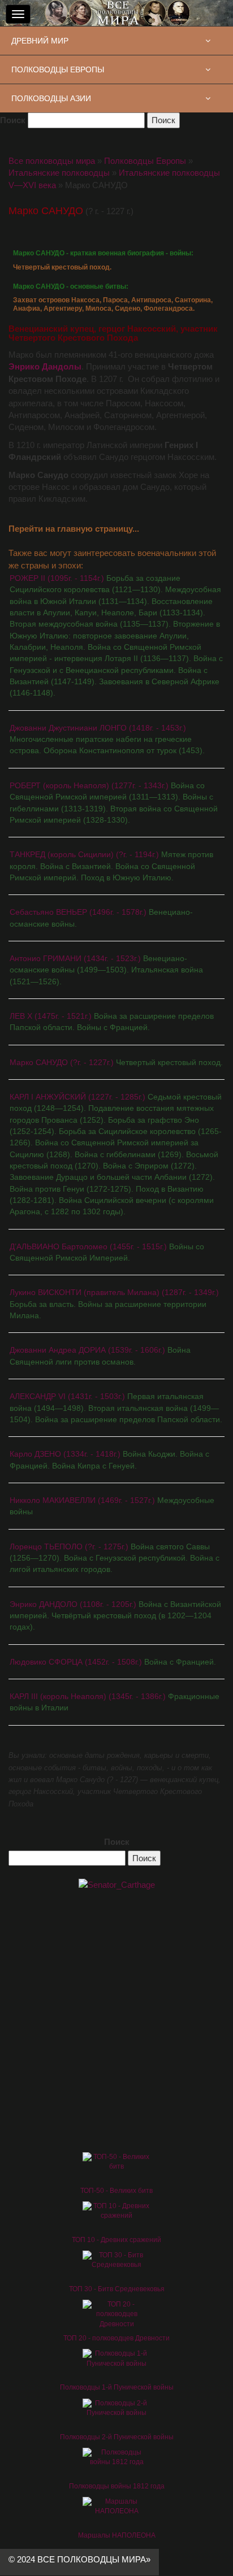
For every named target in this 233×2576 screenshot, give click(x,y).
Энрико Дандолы (45, 366)
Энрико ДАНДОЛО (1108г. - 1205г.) (115, 1616)
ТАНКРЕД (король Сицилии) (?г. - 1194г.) (111, 866)
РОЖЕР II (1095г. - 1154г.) (116, 635)
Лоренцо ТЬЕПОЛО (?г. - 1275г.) (115, 1558)
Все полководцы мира (52, 161)
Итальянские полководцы (59, 173)
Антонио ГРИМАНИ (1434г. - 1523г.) (106, 970)
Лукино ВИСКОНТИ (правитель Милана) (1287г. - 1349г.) (114, 1304)
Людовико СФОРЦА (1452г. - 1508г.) (113, 1662)
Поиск (13, 120)
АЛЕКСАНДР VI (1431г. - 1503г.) (116, 1408)
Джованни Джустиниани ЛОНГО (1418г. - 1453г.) (107, 739)
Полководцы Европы (145, 161)
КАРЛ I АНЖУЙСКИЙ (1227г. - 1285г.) (116, 1154)
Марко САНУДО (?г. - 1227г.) (116, 1062)
